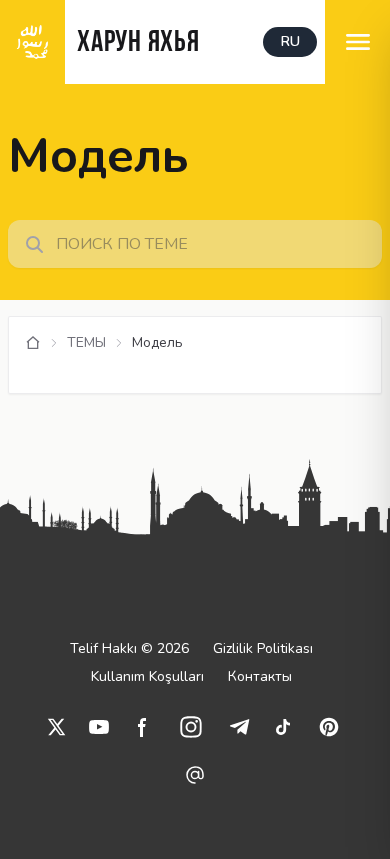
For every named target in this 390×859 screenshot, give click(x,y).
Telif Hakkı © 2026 (129, 648)
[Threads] (195, 775)
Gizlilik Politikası (263, 648)
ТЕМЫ (86, 342)
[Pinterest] (329, 727)
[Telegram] (239, 727)
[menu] (357, 42)
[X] (57, 727)
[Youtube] (99, 727)
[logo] (32, 42)
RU (290, 41)
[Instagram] (191, 727)
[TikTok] (283, 727)
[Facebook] (143, 727)
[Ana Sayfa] (33, 343)
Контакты (260, 676)
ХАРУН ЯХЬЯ (138, 43)
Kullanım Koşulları (147, 676)
